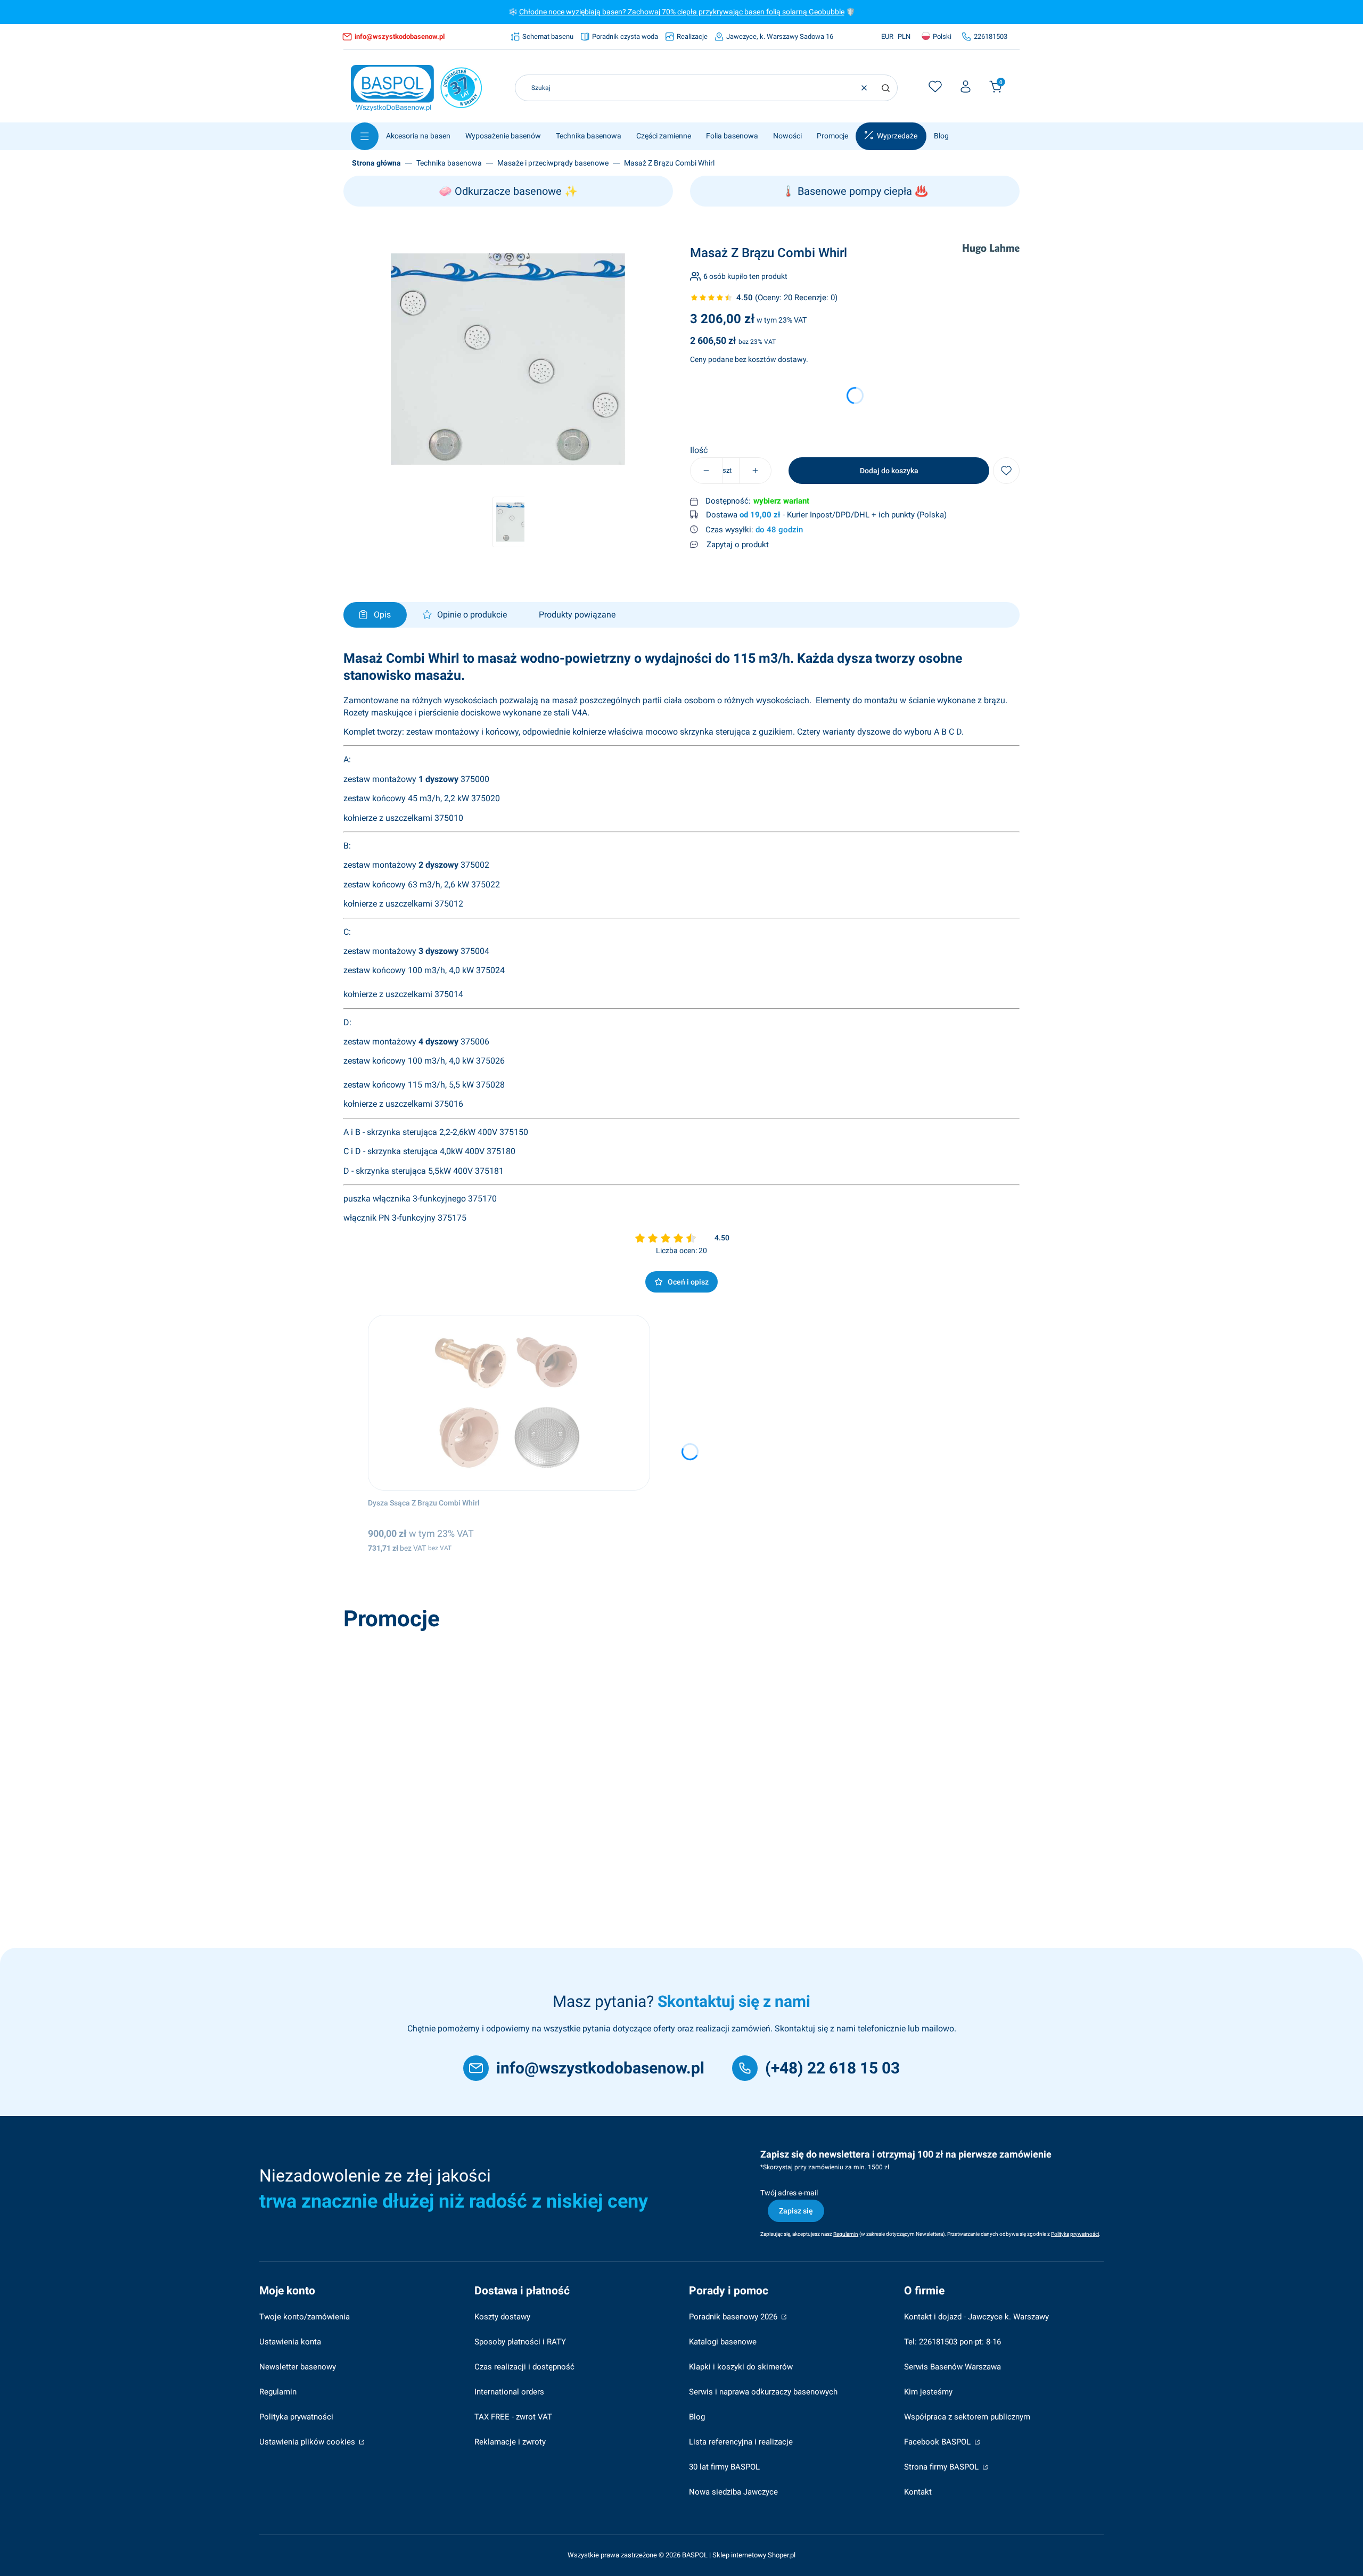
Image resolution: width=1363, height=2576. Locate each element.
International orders (509, 2392)
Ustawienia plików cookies (308, 2442)
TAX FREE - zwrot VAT (513, 2417)
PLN (904, 36)
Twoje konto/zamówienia (305, 2317)
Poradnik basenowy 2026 (734, 2317)
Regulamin (278, 2392)
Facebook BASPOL (938, 2442)
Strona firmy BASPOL (942, 2467)
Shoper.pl (782, 2555)
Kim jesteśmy (928, 2392)
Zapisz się (796, 2211)
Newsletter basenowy (298, 2367)
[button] (885, 88)
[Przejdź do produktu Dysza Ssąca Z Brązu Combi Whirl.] (509, 1403)
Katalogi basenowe (723, 2342)
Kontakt (918, 2492)
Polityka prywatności (296, 2417)
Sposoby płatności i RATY (520, 2342)
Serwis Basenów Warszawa (953, 2367)
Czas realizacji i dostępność (524, 2367)
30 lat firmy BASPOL (724, 2467)
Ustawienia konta (290, 2342)
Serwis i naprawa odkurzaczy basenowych (763, 2392)
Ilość (699, 450)
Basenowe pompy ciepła (855, 191)
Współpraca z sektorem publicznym (967, 2417)
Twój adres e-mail (789, 2193)
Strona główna (376, 163)
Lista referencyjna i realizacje (741, 2442)
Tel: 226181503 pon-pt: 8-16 (953, 2342)
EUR (887, 36)
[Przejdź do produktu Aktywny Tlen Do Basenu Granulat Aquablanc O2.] (499, 1724)
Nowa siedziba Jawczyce (733, 2492)
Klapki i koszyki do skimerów (741, 2367)
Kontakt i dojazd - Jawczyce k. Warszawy (976, 2317)
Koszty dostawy (502, 2317)
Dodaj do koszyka (889, 471)
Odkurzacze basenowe (508, 191)
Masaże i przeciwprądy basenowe (553, 163)
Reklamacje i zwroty (510, 2442)
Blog (697, 2417)
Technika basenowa (449, 163)
